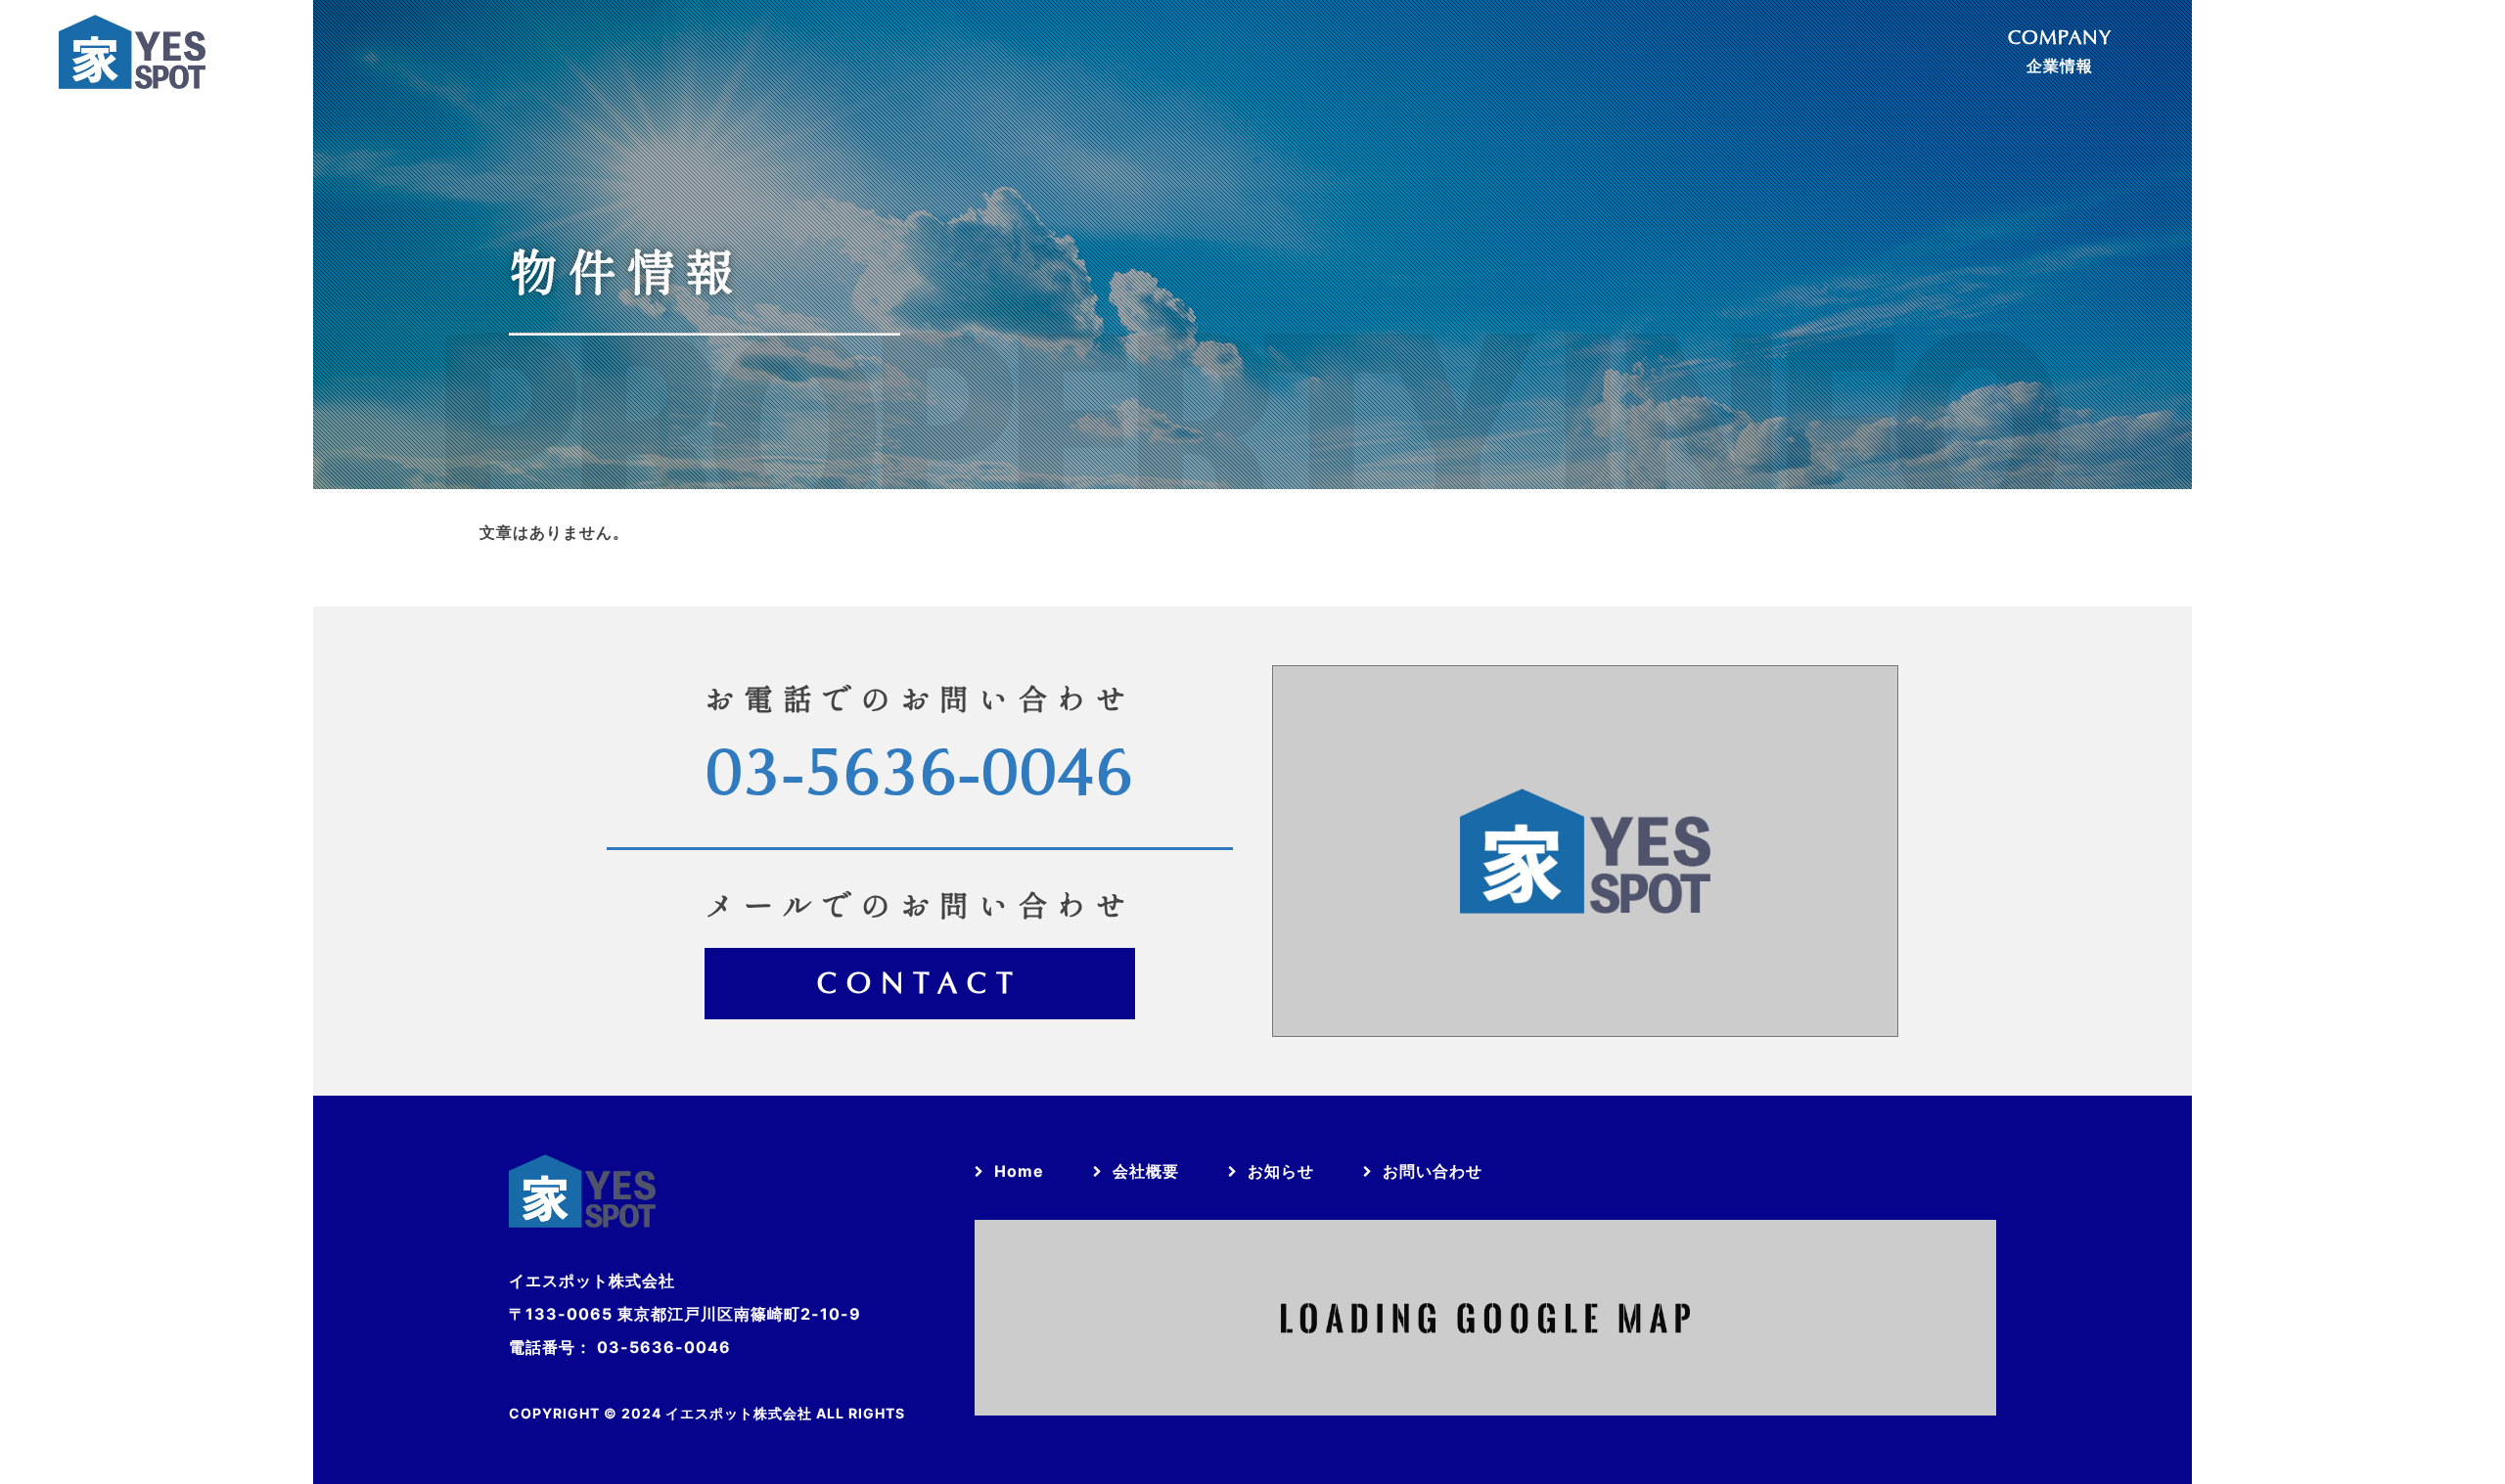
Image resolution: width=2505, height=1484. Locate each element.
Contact (920, 985)
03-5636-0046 (920, 775)
